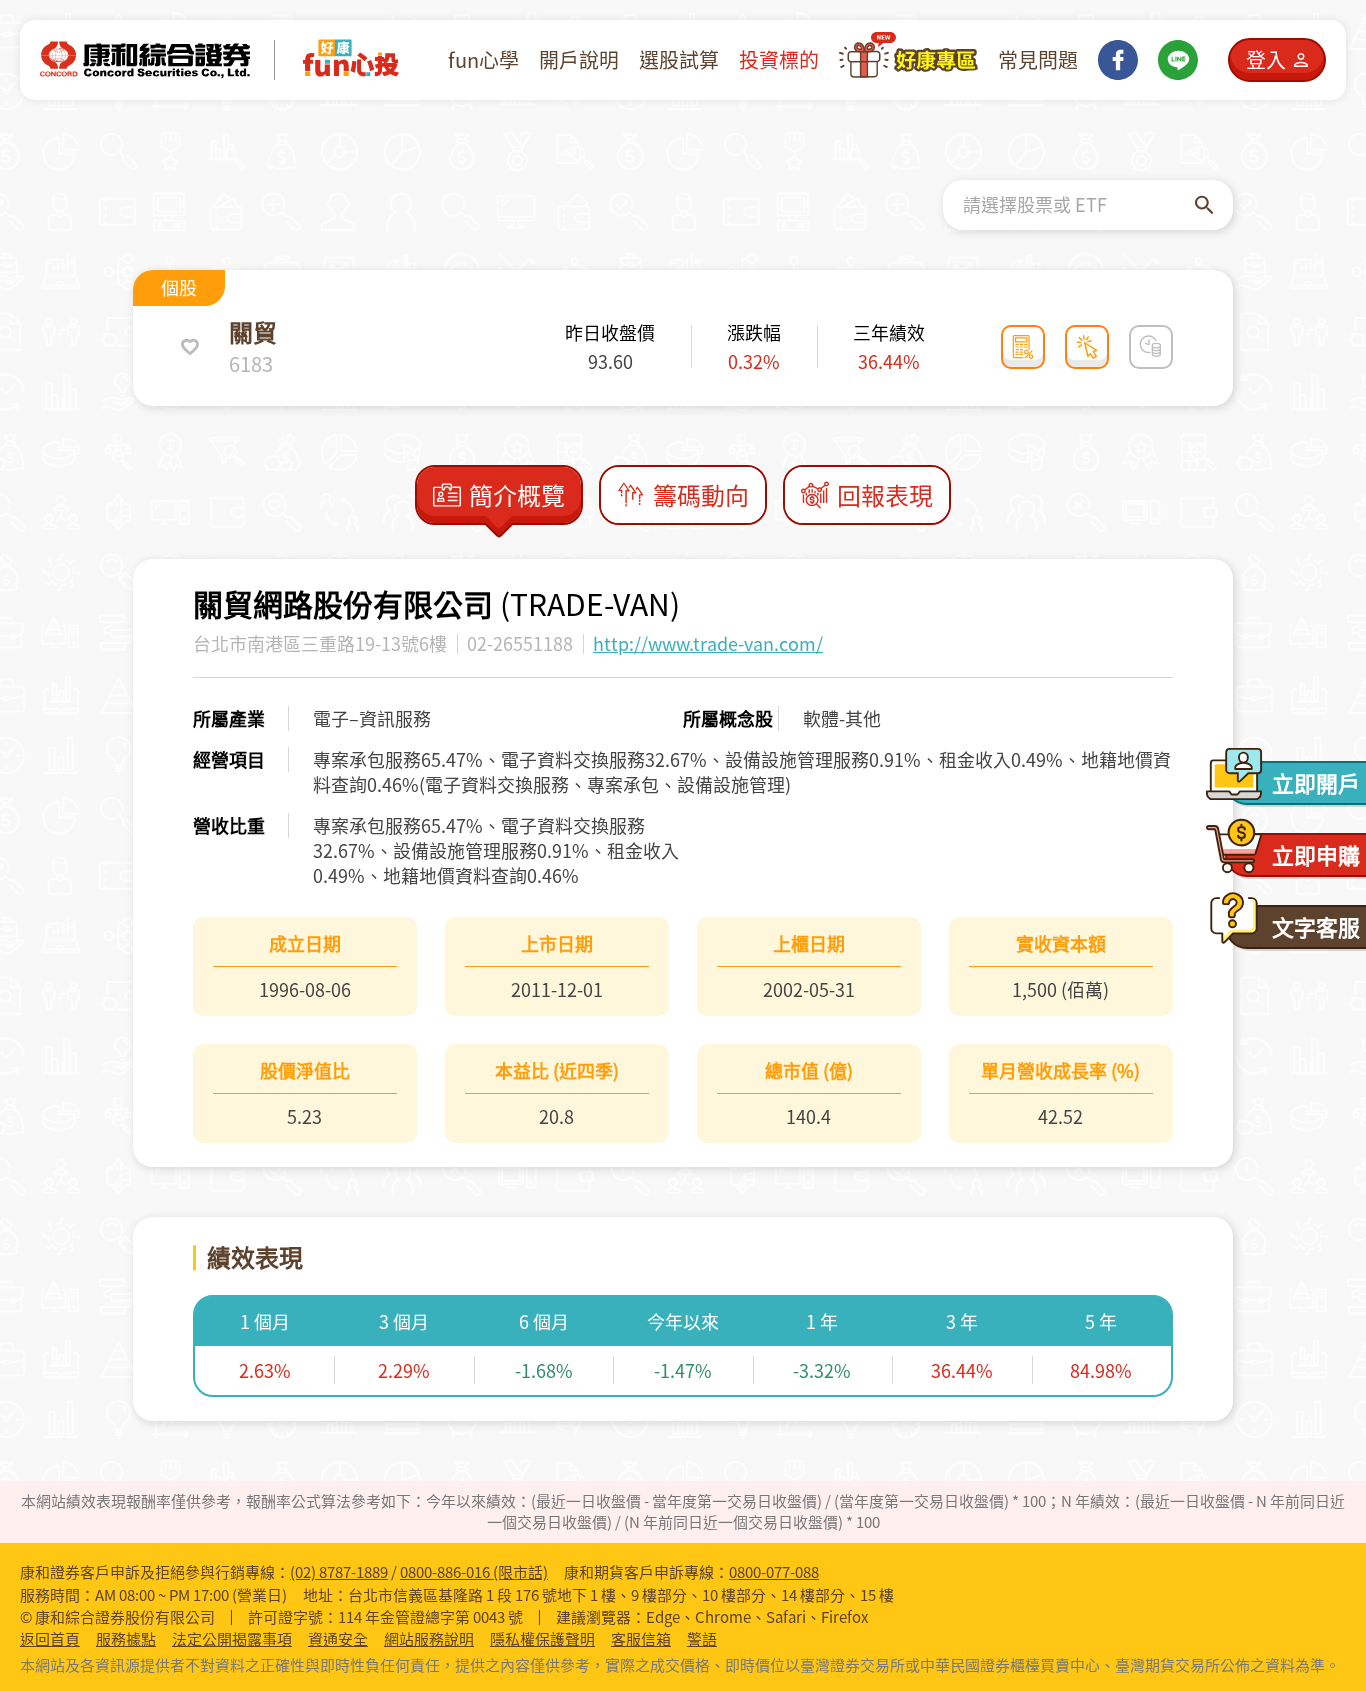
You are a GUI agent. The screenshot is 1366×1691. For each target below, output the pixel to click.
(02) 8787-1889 (339, 1572)
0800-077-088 (774, 1572)
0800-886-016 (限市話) (474, 1572)
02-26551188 (520, 643)
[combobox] (1079, 205)
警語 (702, 1639)
